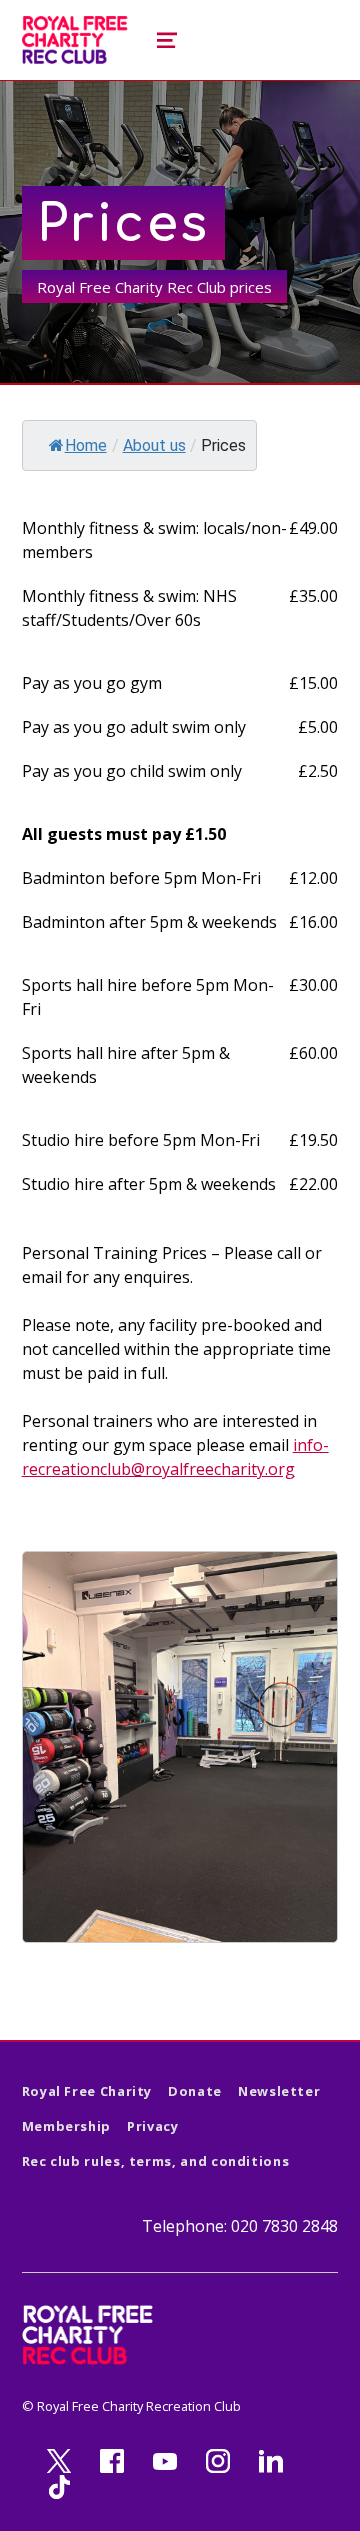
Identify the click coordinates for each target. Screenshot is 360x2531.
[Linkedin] (271, 2462)
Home (86, 445)
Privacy (152, 2126)
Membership (66, 2126)
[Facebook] (112, 2462)
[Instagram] (218, 2462)
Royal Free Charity (87, 2091)
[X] (59, 2462)
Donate (195, 2091)
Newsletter (279, 2091)
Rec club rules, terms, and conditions (156, 2161)
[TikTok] (59, 2487)
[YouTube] (165, 2462)
